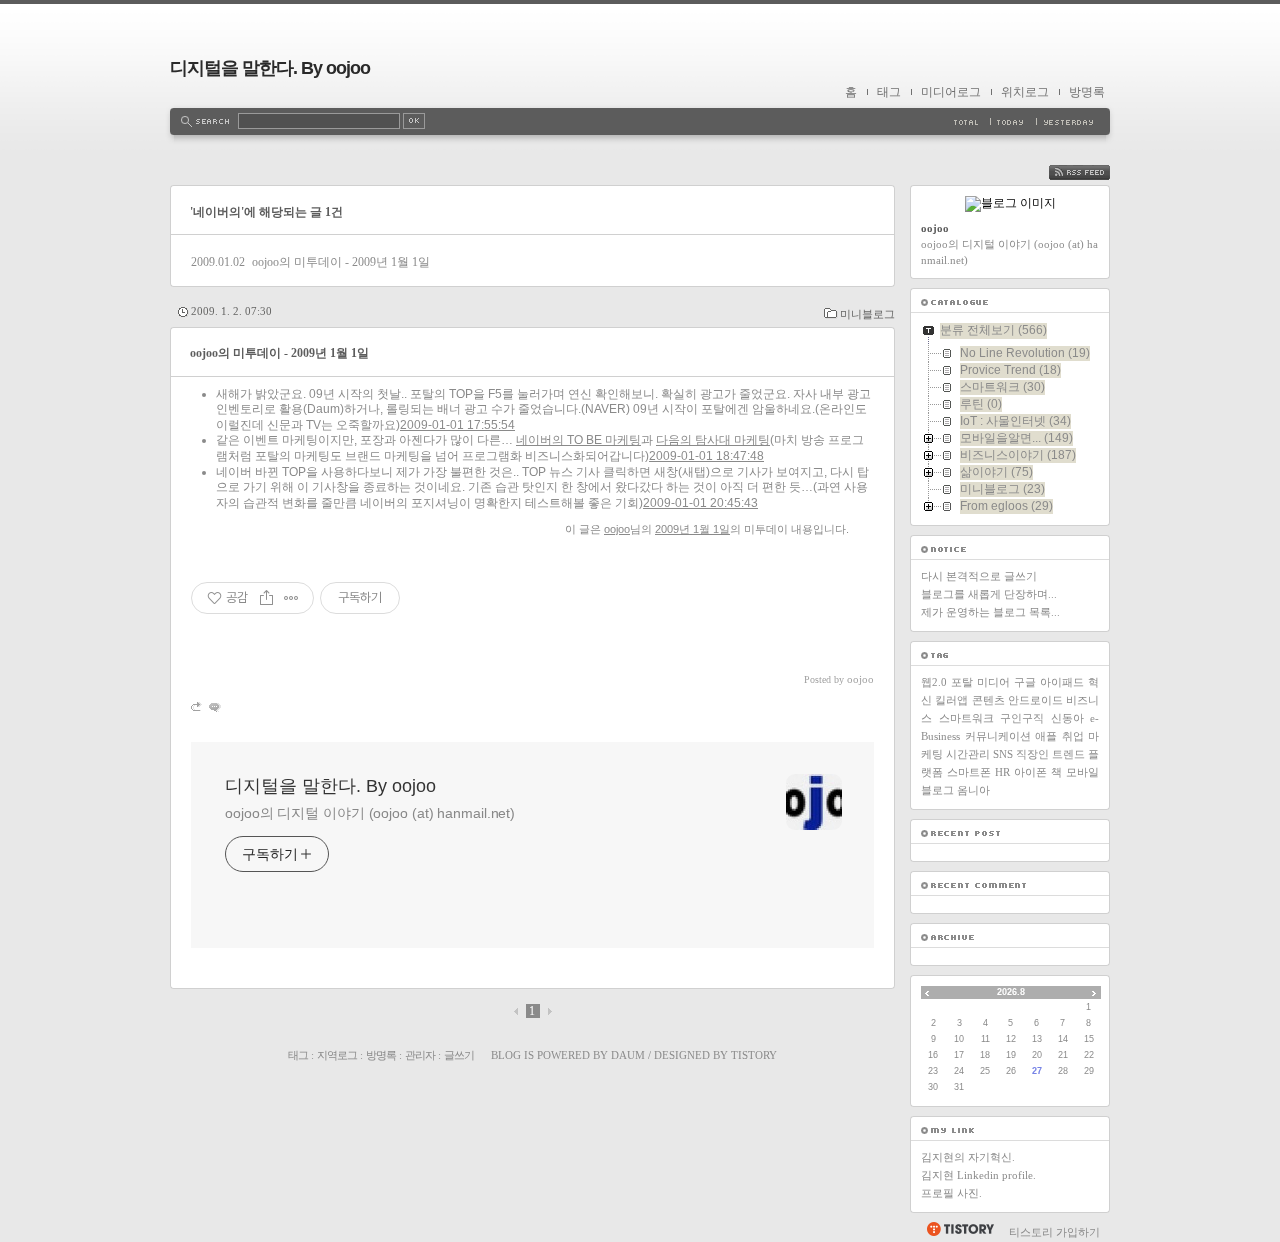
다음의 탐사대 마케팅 (713, 440)
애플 (1046, 736)
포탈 (962, 682)
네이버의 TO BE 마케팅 (578, 440)
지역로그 (337, 1055)
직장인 (1032, 754)
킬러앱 (951, 700)
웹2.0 (934, 682)
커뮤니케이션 (998, 736)
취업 (1073, 736)
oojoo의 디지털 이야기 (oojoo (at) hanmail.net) (370, 813)
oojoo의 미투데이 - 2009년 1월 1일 (341, 262)
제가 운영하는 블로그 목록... (990, 612)
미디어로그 (951, 92)
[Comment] (213, 706)
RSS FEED (1094, 172)
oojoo (617, 529)
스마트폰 (969, 772)
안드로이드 (1035, 700)
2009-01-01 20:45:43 (700, 503)
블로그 (937, 790)
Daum (628, 1055)
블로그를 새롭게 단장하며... (989, 594)
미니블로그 (867, 314)
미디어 (993, 682)
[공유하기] (266, 598)
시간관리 (968, 754)
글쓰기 (459, 1055)
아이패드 (1062, 682)
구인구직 (1022, 718)
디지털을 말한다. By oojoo (270, 68)
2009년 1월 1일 (692, 529)
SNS (1003, 754)
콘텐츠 (988, 700)
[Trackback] (197, 706)
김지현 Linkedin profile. (978, 1175)
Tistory (754, 1055)
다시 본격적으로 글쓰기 (979, 576)
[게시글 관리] (291, 598)
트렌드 (1068, 754)
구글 (1025, 682)
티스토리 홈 (959, 1229)
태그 (889, 92)
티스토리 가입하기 (1054, 1232)
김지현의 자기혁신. (968, 1157)
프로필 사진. (951, 1193)
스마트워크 (966, 718)
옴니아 (973, 790)
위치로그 (1025, 92)
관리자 (420, 1055)
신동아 (1067, 718)
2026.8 (1011, 992)
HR (1002, 772)
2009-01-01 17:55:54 (457, 425)
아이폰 (1030, 772)
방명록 (1087, 92)
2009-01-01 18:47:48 (706, 456)
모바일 (1082, 772)
